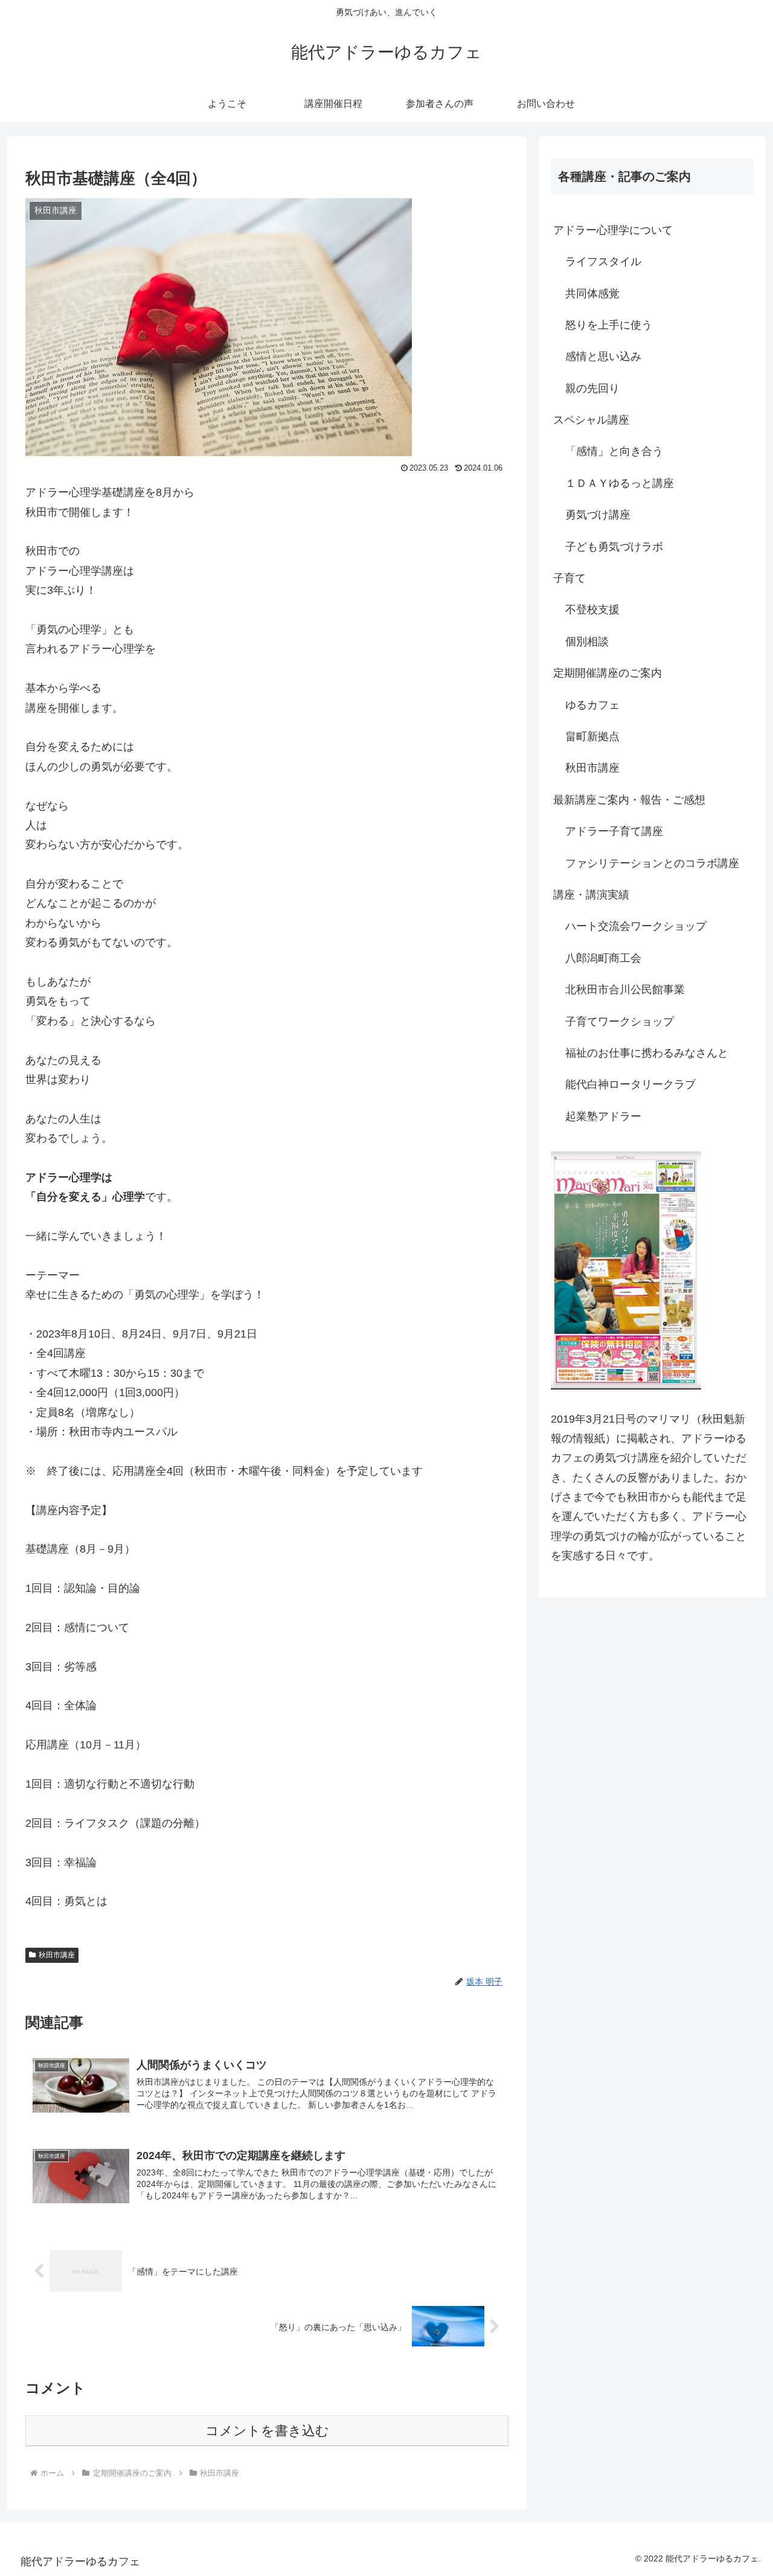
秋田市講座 (57, 1955)
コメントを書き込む (267, 2431)
